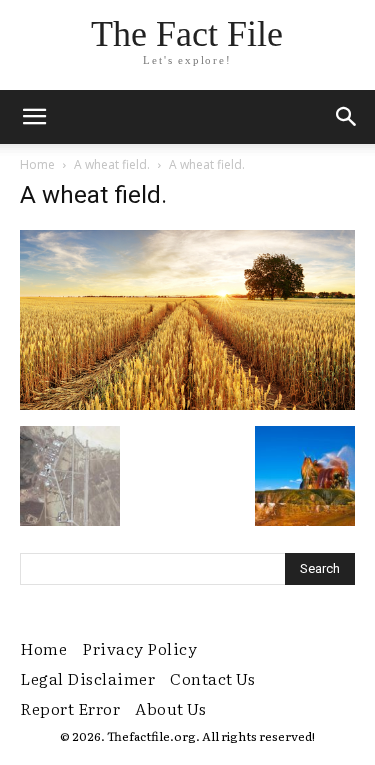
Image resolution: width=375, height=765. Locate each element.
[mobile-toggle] (34, 117)
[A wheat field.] (187, 405)
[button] (347, 117)
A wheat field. (112, 164)
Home (37, 164)
